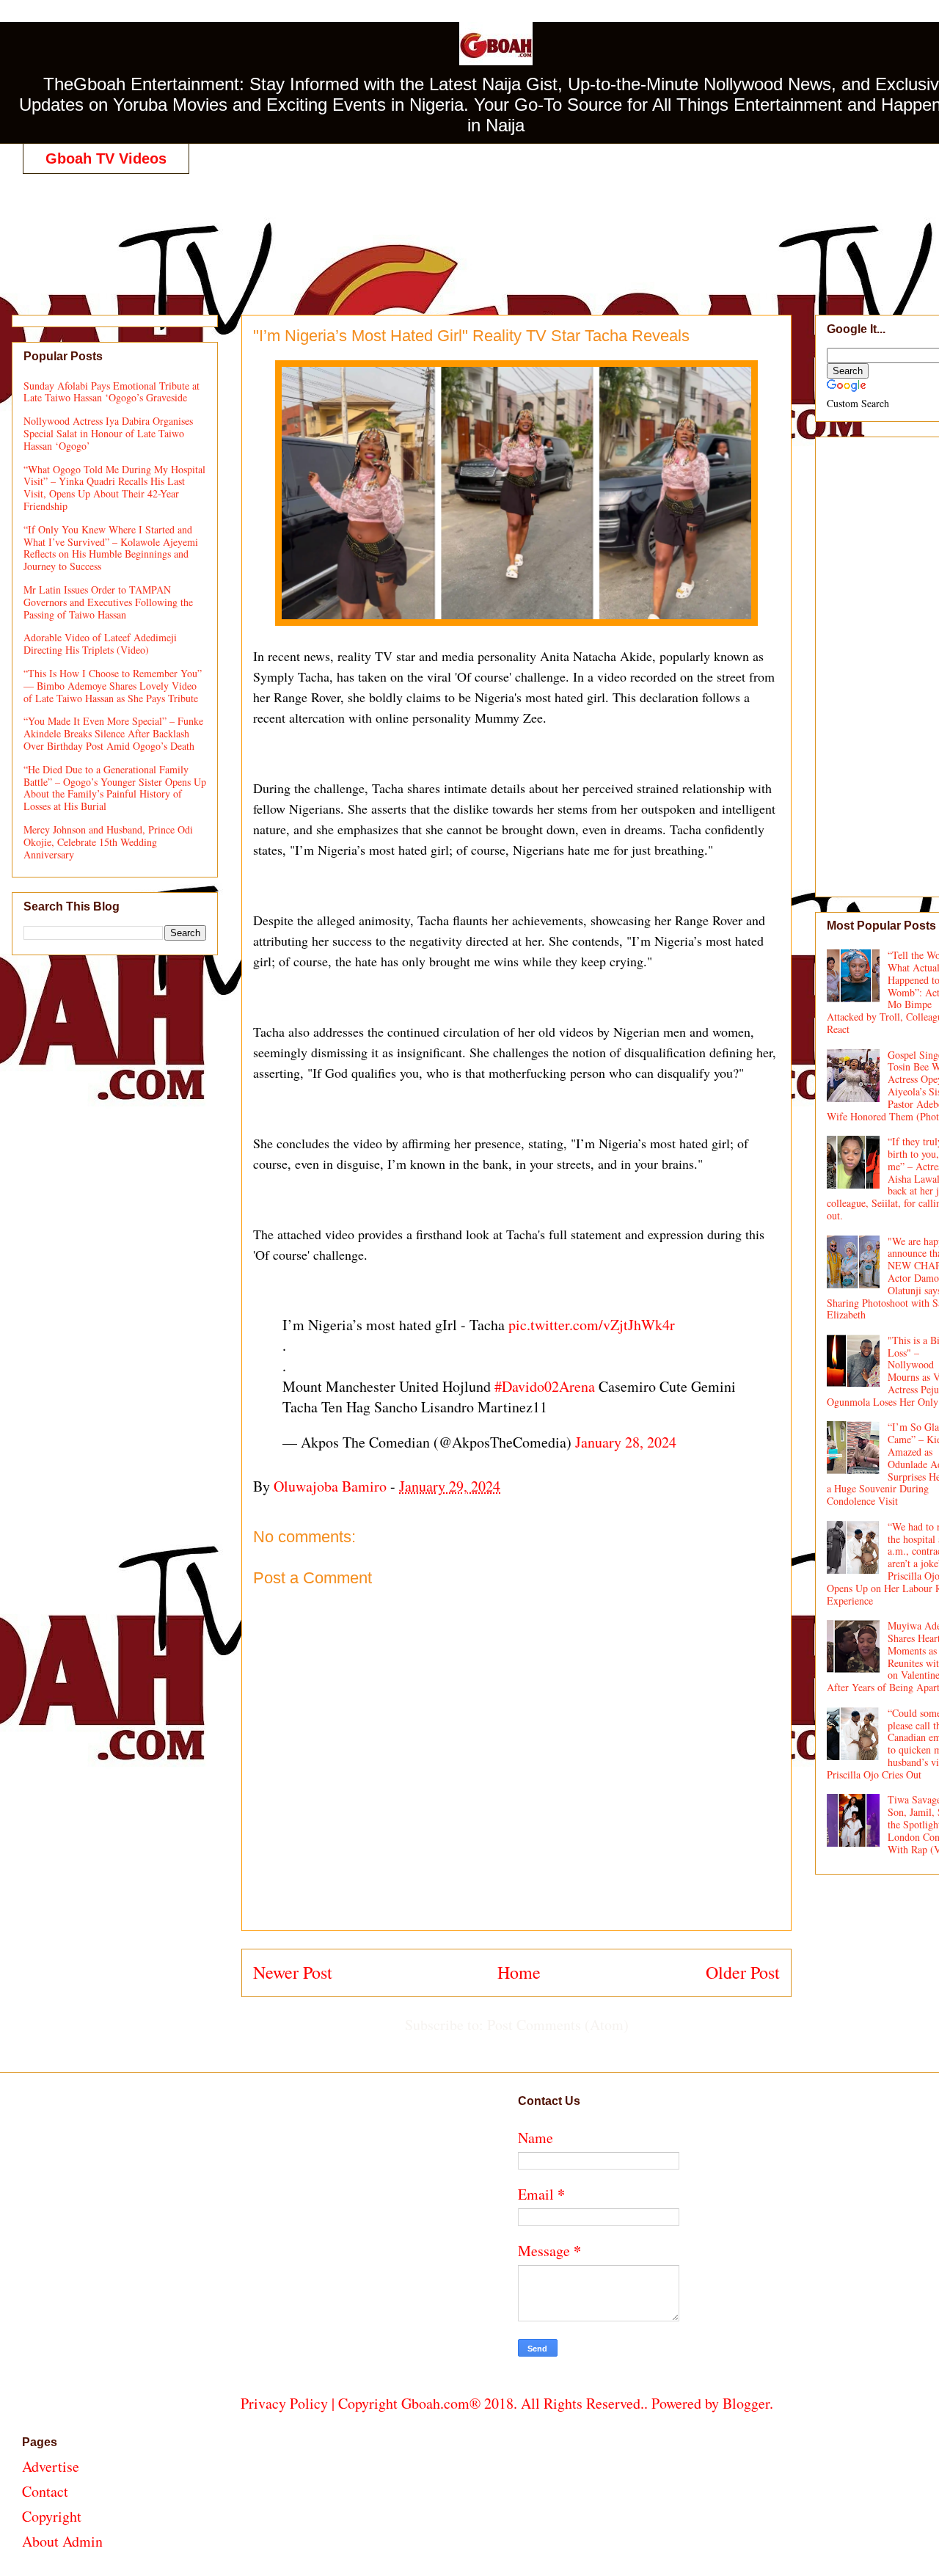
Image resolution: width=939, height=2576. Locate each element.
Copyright (52, 2516)
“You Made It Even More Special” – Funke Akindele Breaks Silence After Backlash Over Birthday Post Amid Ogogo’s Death (113, 733)
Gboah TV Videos (106, 158)
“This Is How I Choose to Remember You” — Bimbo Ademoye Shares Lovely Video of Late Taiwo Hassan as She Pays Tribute (113, 686)
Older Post (743, 1972)
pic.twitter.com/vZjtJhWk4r (592, 1325)
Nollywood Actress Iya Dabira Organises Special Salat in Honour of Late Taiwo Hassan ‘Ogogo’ (108, 433)
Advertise (51, 2466)
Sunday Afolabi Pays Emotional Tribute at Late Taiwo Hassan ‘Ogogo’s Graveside (112, 392)
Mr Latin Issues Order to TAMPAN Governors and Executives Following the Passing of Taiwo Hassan (108, 602)
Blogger (746, 2403)
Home (519, 1972)
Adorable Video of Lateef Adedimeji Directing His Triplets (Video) (100, 643)
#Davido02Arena (545, 1386)
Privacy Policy (284, 2403)
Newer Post (293, 1972)
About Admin (62, 2541)
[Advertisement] (507, 229)
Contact (45, 2491)
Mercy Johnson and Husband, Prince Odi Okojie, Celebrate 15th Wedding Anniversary (108, 842)
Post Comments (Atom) (558, 2025)
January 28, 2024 (626, 1442)
